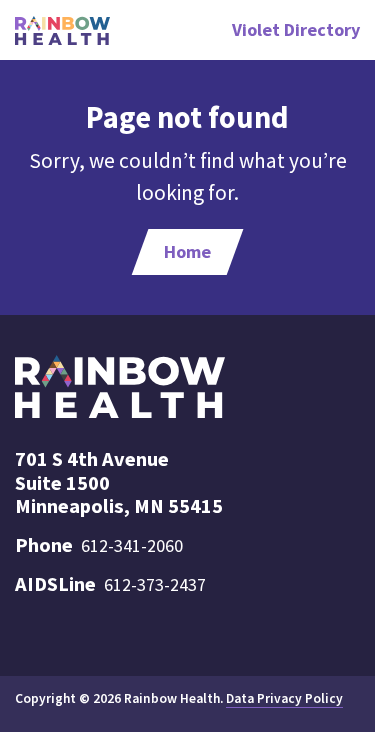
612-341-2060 (132, 545)
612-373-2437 (155, 584)
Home (187, 251)
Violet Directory (296, 29)
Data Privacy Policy (284, 698)
